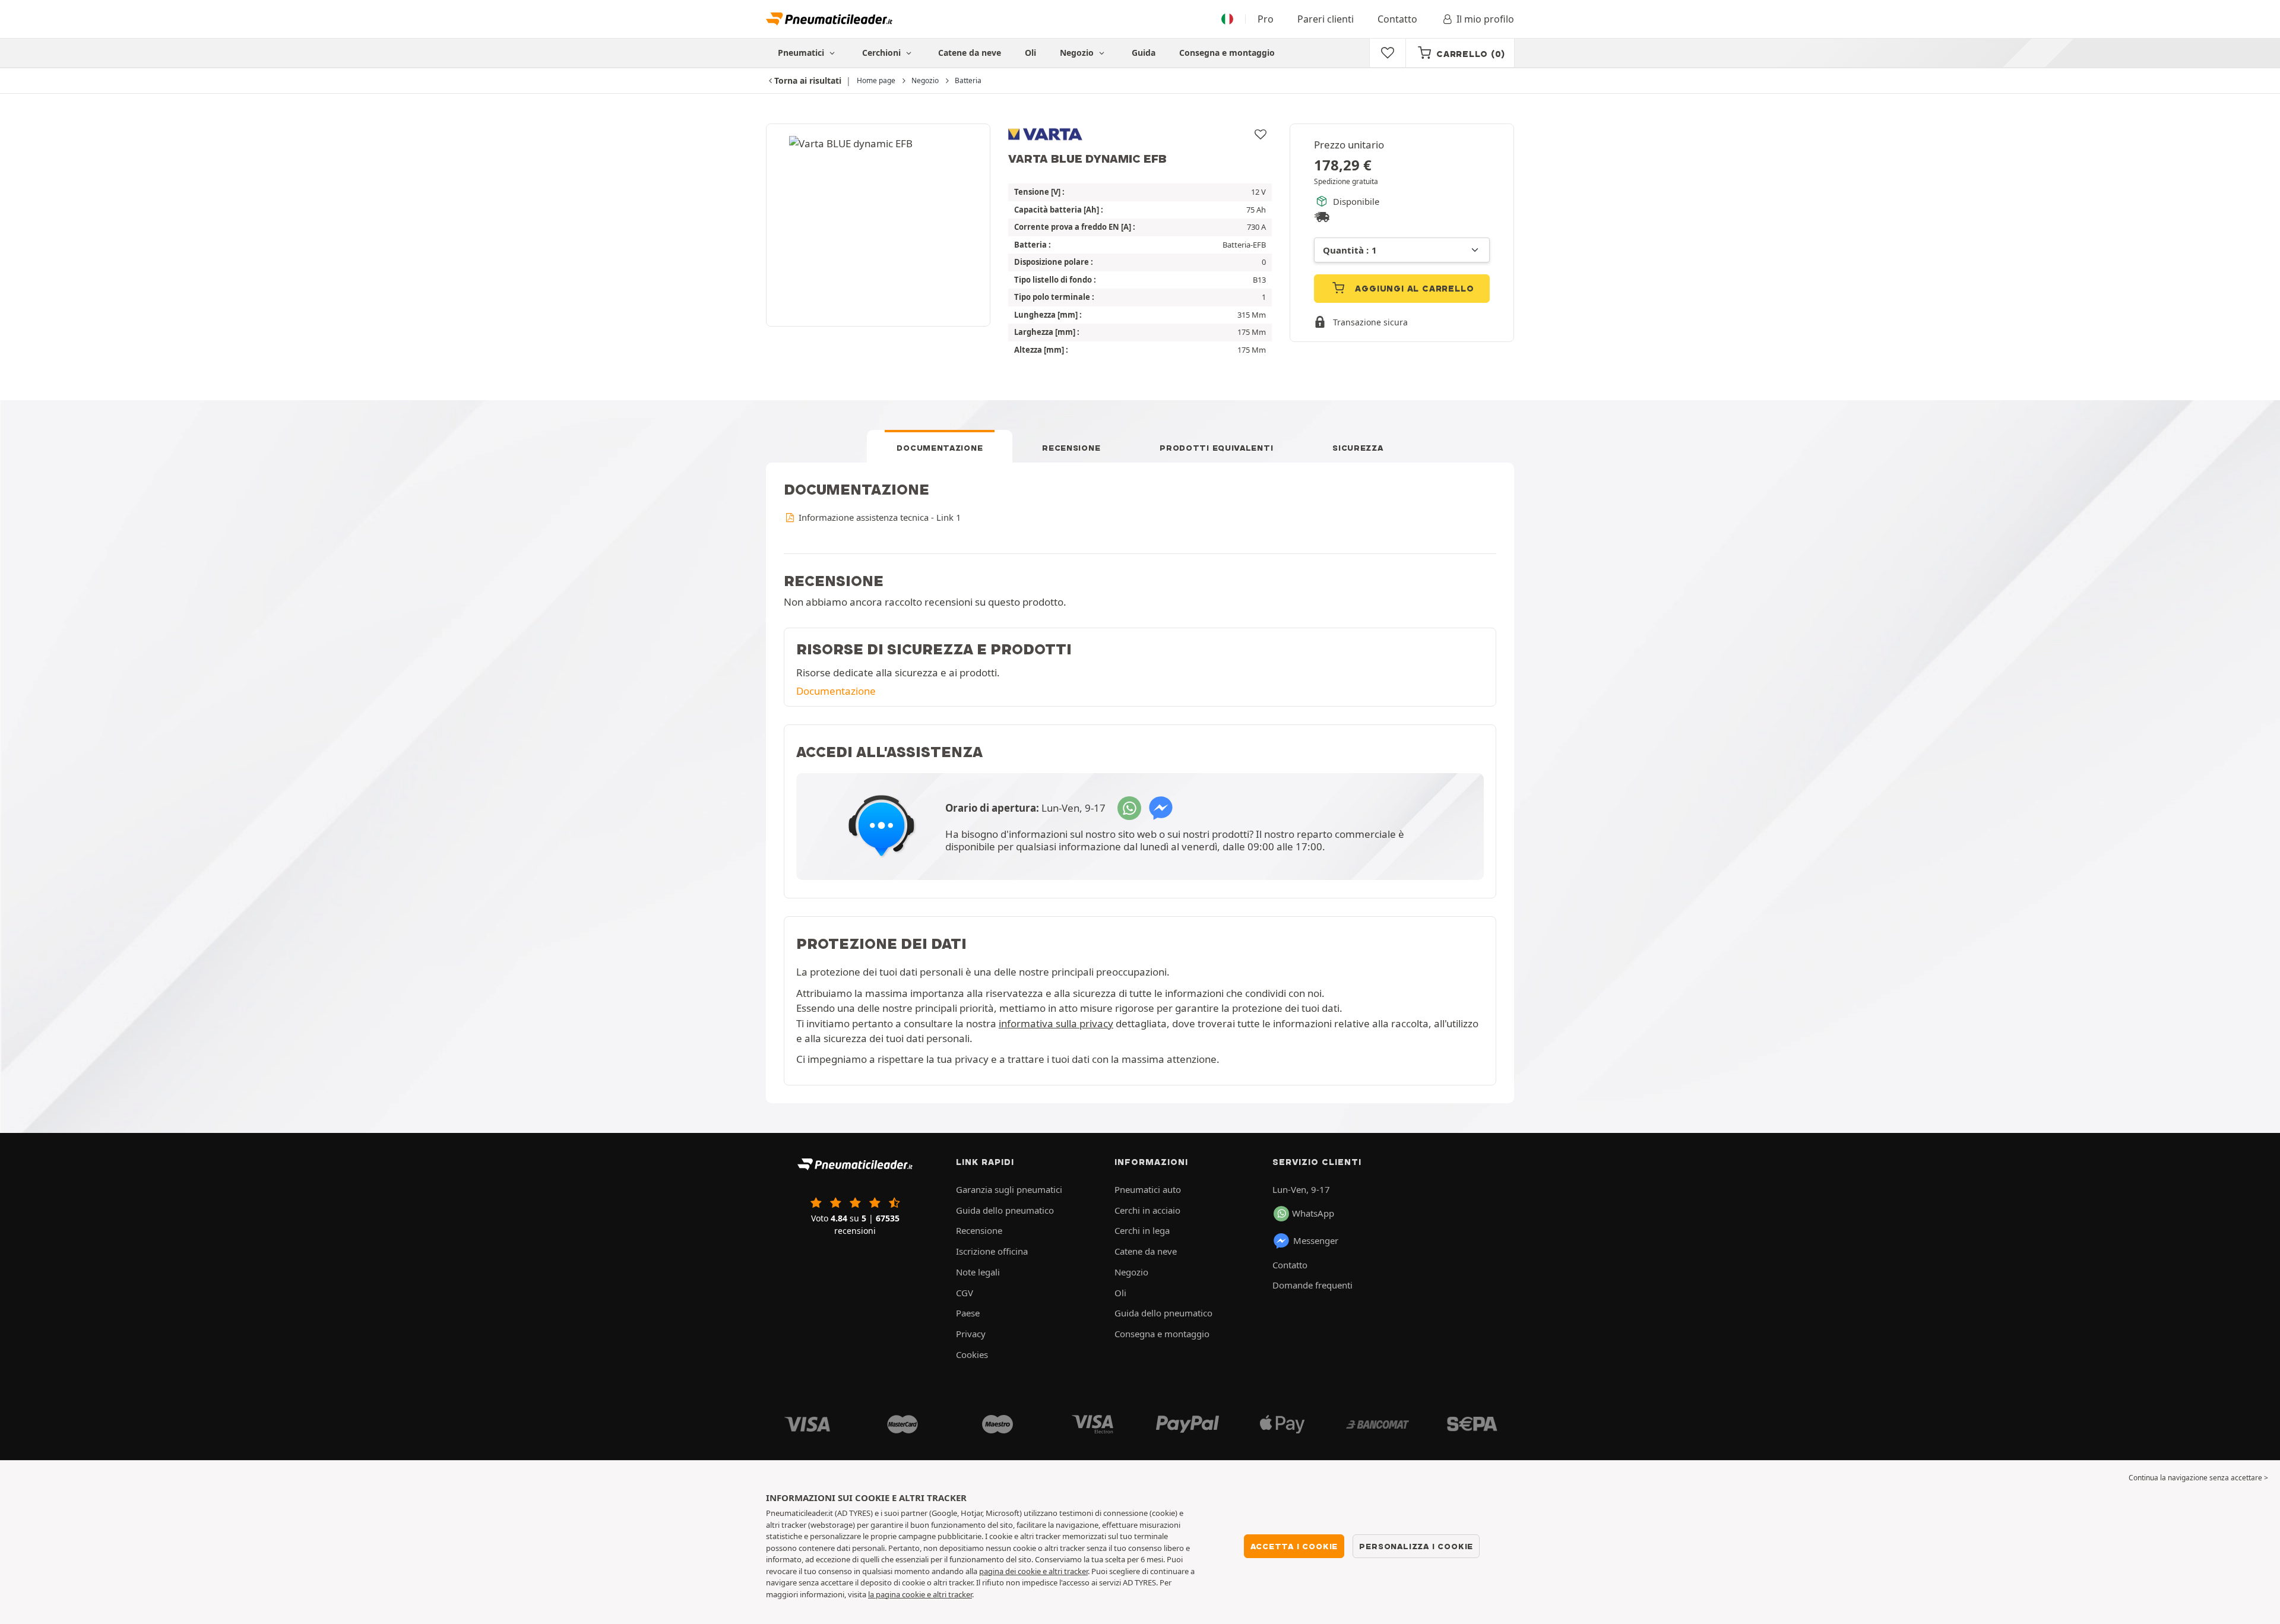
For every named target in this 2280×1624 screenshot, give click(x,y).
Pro (1266, 19)
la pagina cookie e (900, 1594)
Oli (1030, 53)
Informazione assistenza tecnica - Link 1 (878, 517)
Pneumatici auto (1148, 1189)
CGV (965, 1293)
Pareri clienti (1326, 19)
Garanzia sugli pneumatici (1009, 1189)
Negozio (1078, 53)
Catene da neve (970, 53)
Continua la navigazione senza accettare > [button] (2198, 1478)
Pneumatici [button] (802, 53)
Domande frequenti (1312, 1285)
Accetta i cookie (1294, 1546)
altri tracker (952, 1594)
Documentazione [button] (836, 691)
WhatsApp (1313, 1213)
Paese (968, 1313)
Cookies (972, 1354)
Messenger (1316, 1240)
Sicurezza (1358, 448)
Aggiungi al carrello (1413, 289)
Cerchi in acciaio (1147, 1210)
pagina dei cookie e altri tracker (1033, 1571)
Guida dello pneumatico (1005, 1210)
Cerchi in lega (1142, 1230)
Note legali (978, 1272)
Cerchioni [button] (883, 53)
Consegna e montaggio (1227, 53)
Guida (1144, 53)
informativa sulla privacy (1056, 1023)
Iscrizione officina (992, 1251)
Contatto (1397, 19)
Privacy (971, 1334)
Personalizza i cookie (1416, 1546)
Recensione (1071, 448)
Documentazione (940, 448)
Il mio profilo (1485, 19)
